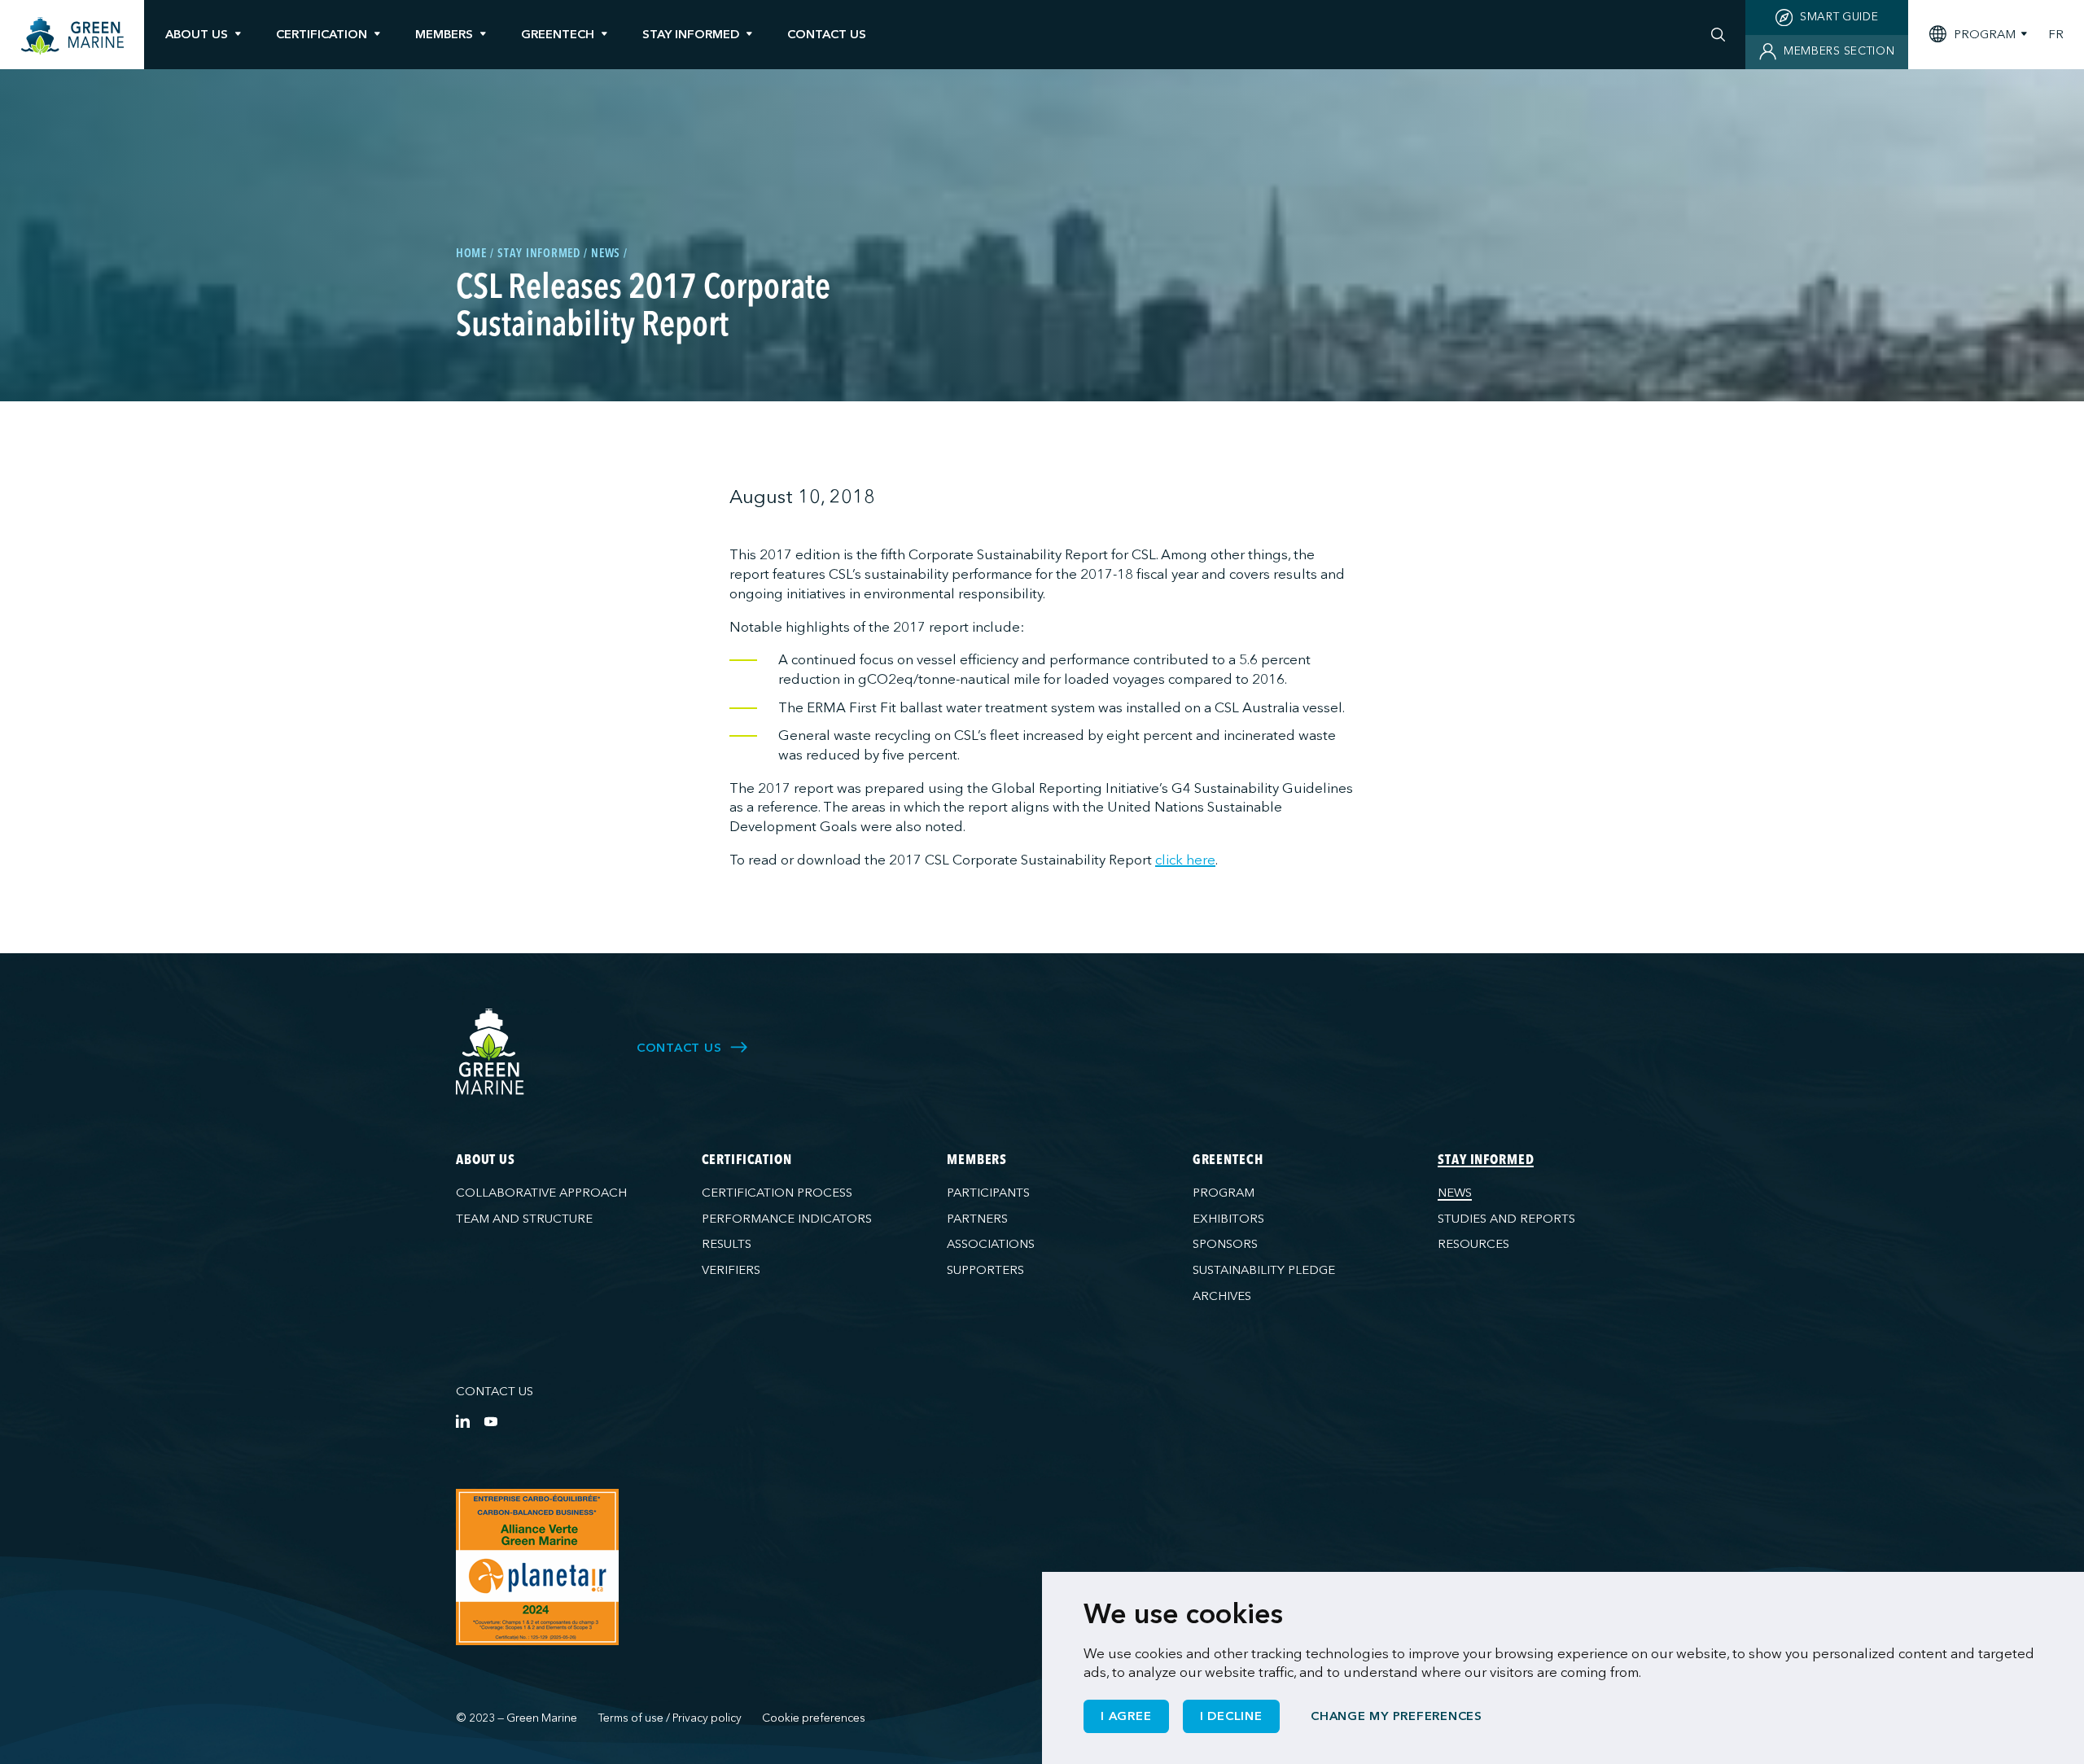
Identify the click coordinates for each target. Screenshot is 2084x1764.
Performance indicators (787, 1219)
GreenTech (558, 34)
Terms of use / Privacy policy (670, 1718)
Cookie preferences (814, 1718)
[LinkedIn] (463, 1421)
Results (727, 1244)
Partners (977, 1219)
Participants (988, 1193)
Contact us (495, 1391)
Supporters (985, 1270)
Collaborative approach (541, 1193)
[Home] (72, 36)
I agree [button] (1126, 1716)
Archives (1222, 1296)
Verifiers (731, 1270)
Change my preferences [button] (1397, 1716)
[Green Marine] (490, 1052)
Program (1224, 1193)
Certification (322, 34)
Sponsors (1225, 1244)
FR (2056, 35)
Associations (991, 1244)
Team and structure (524, 1219)
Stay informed (691, 34)
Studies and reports (1506, 1219)
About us (197, 34)
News (1455, 1193)
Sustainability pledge (1264, 1270)
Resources (1473, 1244)
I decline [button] (1231, 1716)
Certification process (777, 1193)
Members (444, 34)
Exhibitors (1228, 1219)
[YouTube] (490, 1421)
